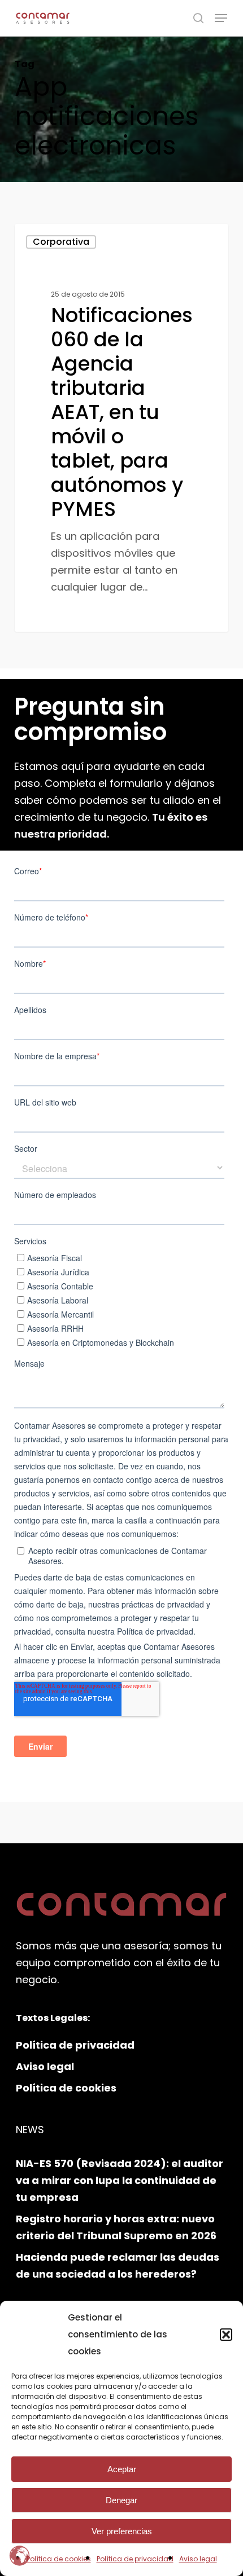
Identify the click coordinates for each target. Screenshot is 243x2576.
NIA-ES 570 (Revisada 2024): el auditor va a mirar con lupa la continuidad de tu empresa (120, 2180)
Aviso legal (198, 2559)
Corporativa (61, 242)
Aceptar (122, 2469)
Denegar (121, 2500)
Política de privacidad (135, 2559)
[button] (226, 2335)
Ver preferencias (122, 2531)
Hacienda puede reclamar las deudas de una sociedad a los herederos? (118, 2265)
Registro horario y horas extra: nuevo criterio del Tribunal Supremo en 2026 (116, 2227)
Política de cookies (59, 2559)
